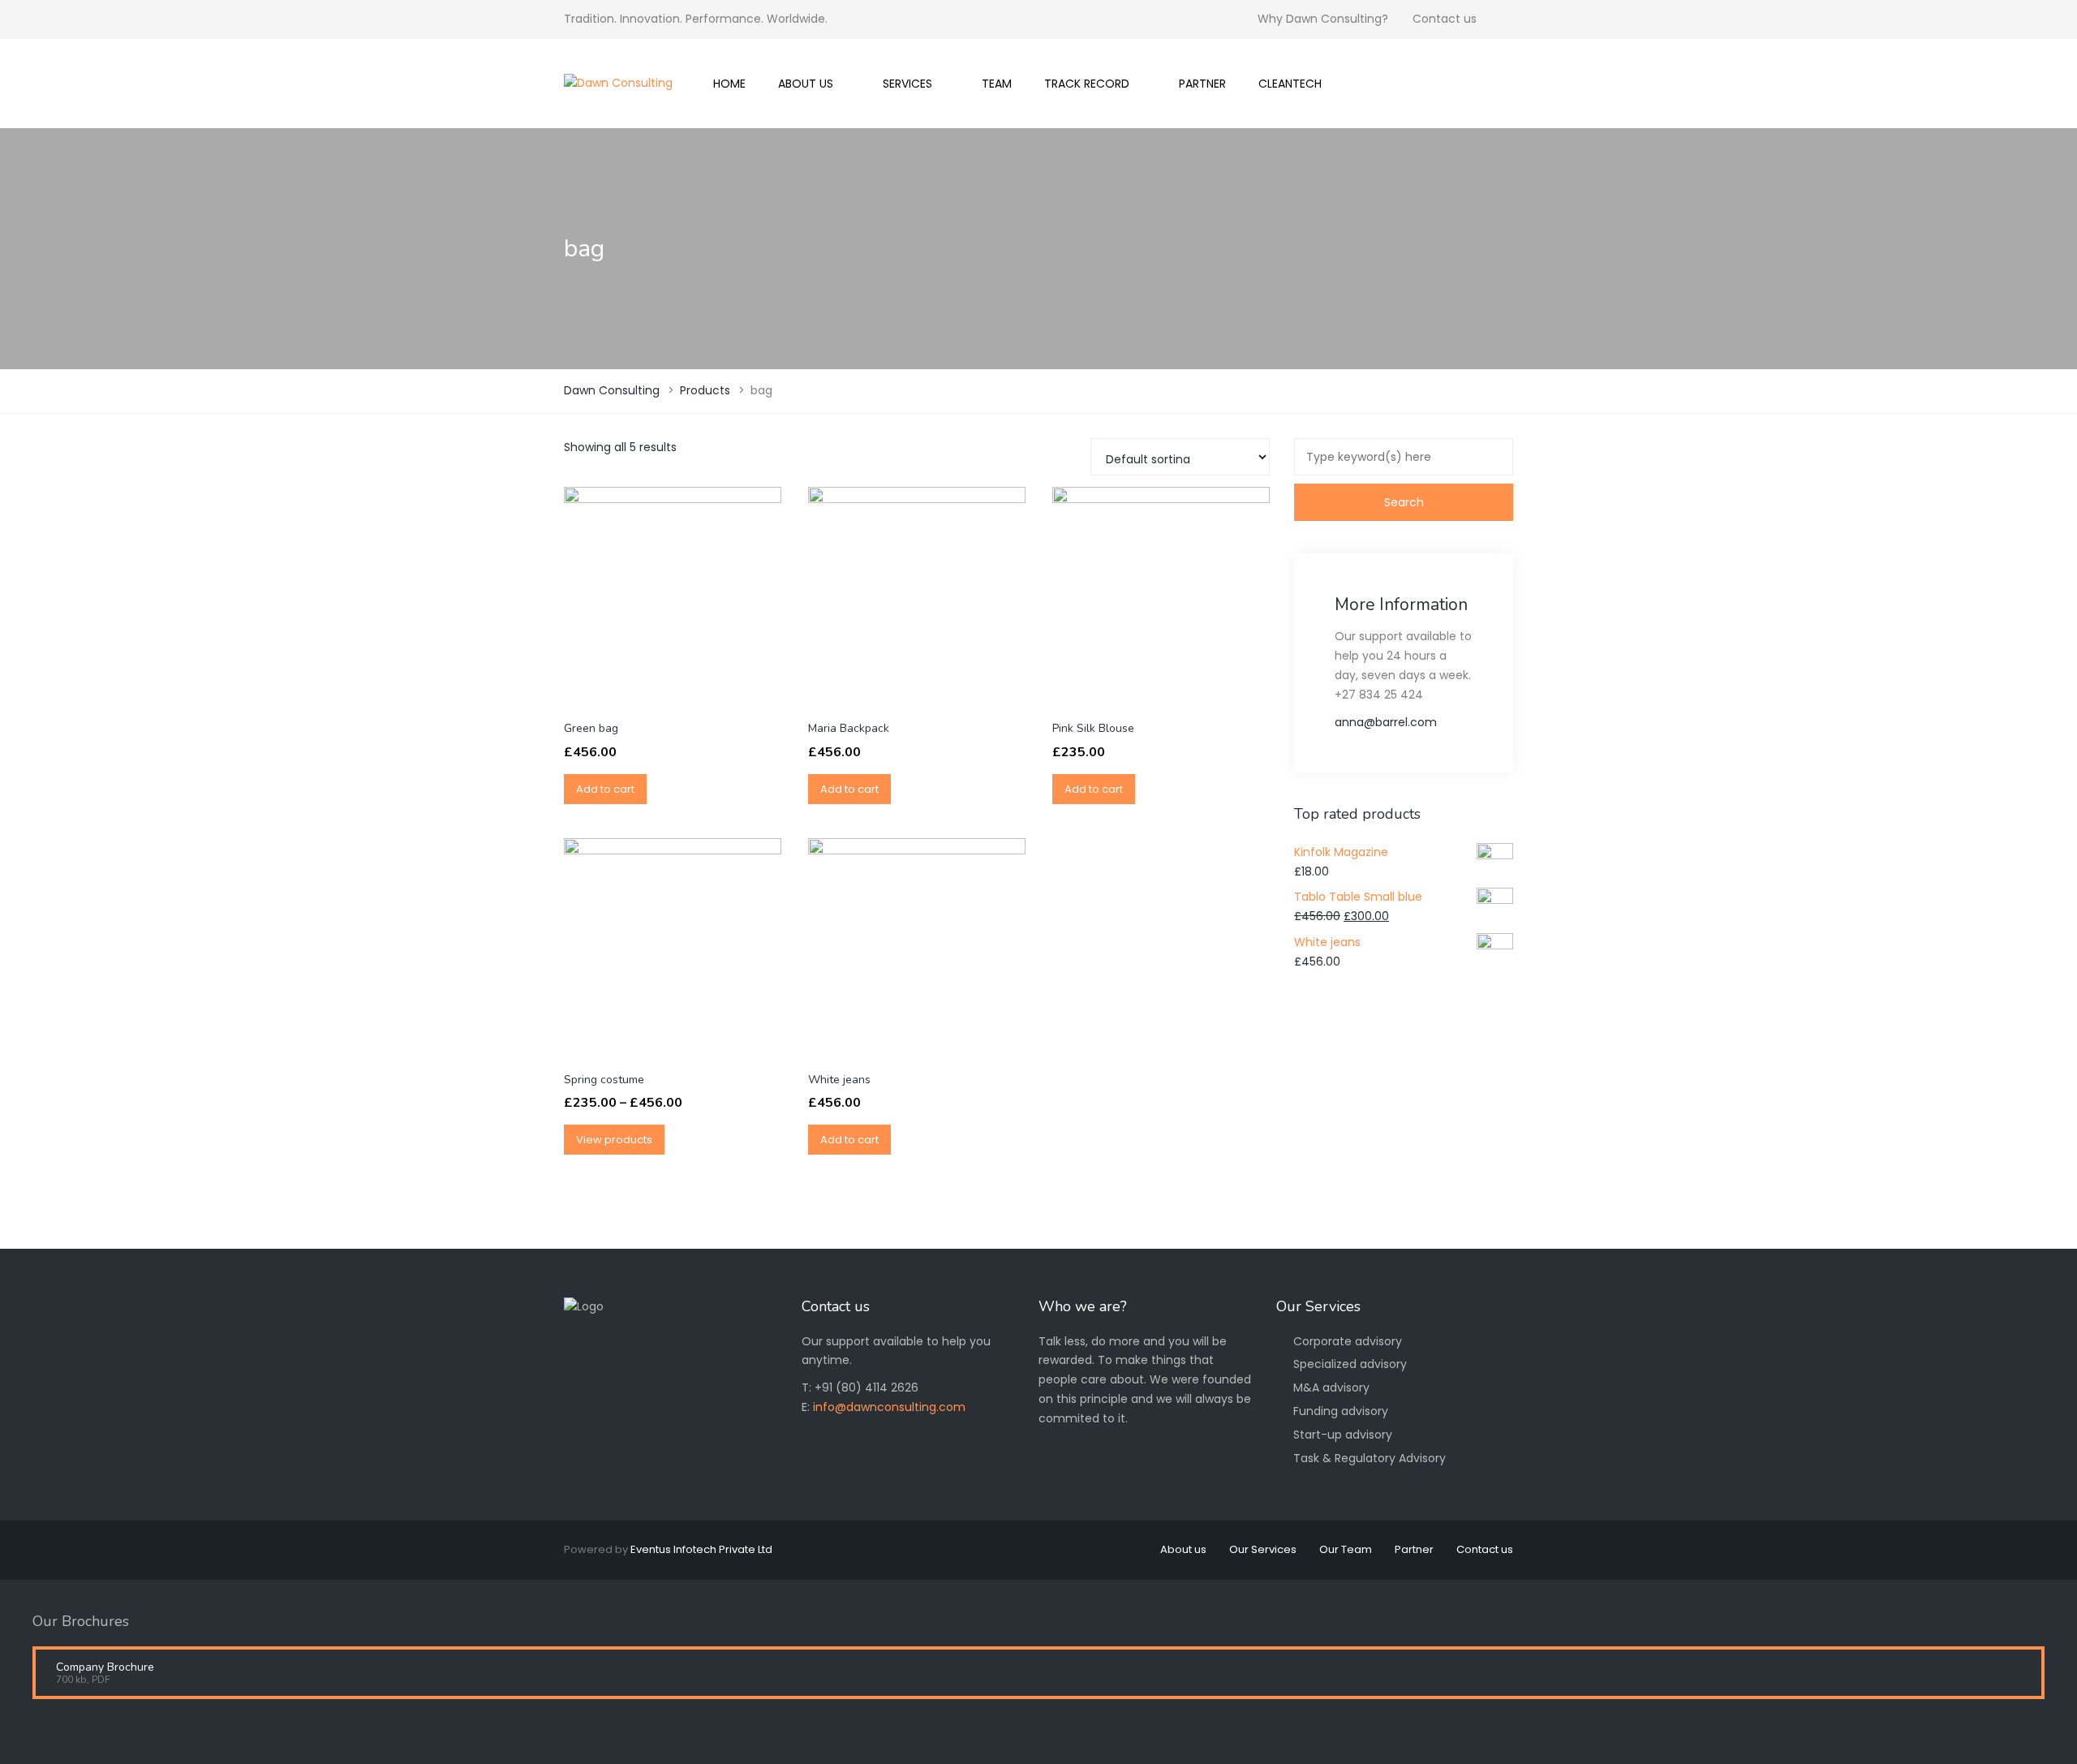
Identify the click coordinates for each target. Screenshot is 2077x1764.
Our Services (1263, 1549)
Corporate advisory (1348, 1341)
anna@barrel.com (1386, 722)
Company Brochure (105, 1667)
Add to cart (605, 789)
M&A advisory (1331, 1388)
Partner (1414, 1549)
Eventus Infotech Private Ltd (701, 1549)
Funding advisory (1341, 1411)
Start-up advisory (1343, 1435)
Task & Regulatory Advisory (1370, 1458)
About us (1183, 1549)
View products (614, 1140)
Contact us (1445, 19)
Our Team (1346, 1549)
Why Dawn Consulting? (1323, 19)
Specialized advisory (1350, 1364)
